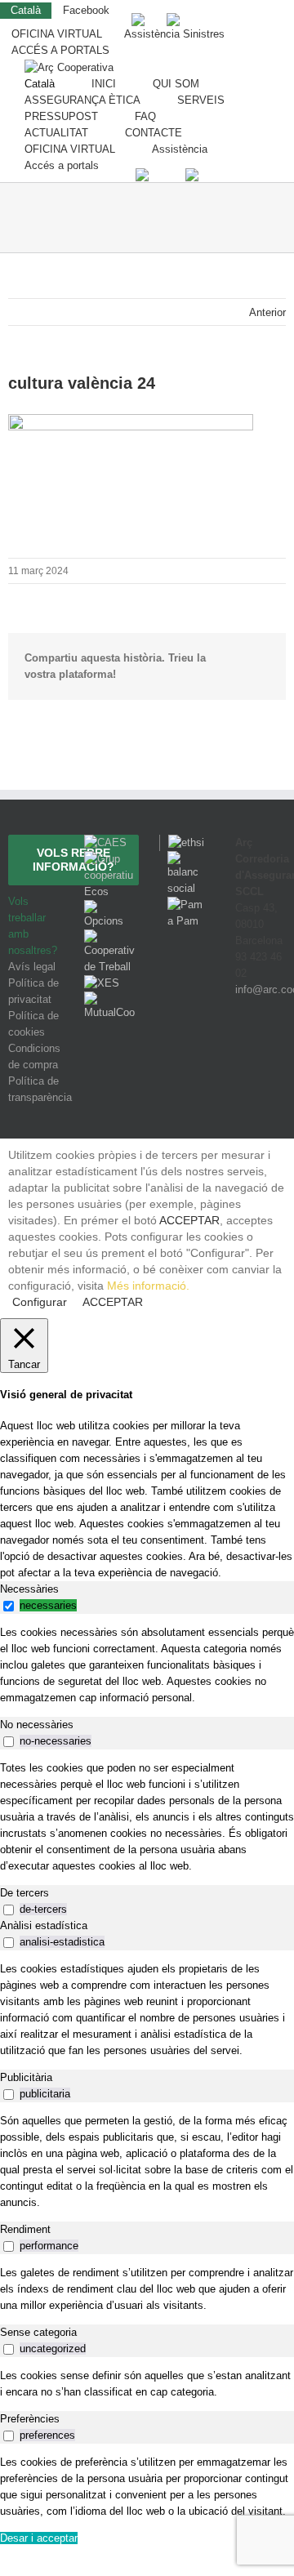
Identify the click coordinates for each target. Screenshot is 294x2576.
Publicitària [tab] (26, 2077)
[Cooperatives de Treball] (110, 937)
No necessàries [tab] (37, 1725)
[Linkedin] (280, 1050)
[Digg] (236, 1050)
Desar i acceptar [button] (39, 2538)
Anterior (267, 312)
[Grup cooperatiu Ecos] (110, 859)
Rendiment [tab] (25, 2229)
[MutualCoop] (110, 999)
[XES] (102, 983)
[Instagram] (260, 1050)
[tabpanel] (147, 1665)
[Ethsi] (182, 842)
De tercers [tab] (24, 1893)
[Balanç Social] (185, 859)
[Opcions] (110, 908)
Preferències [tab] (30, 2419)
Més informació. (148, 1286)
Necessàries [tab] (29, 1589)
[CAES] (105, 842)
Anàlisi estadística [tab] (44, 1925)
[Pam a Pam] (185, 905)
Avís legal (32, 967)
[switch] (9, 1606)
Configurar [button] (40, 1302)
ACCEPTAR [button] (189, 1220)
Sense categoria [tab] (38, 2332)
